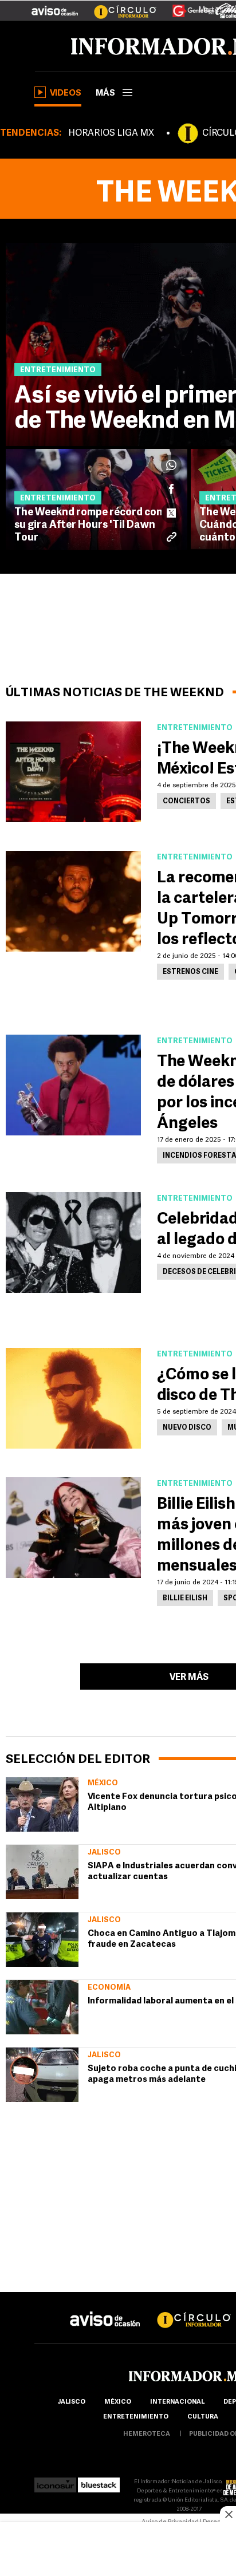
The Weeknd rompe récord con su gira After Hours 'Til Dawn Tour (88, 526)
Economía (109, 1988)
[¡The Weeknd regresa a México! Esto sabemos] (73, 772)
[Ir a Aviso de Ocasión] (105, 2310)
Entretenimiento (136, 2417)
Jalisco (104, 1853)
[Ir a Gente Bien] (186, 6)
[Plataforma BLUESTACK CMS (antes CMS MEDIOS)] (99, 2482)
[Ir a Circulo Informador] (118, 6)
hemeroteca (147, 2434)
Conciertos (186, 802)
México (103, 1783)
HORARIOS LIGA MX (111, 133)
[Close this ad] (228, 2514)
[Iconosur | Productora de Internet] (55, 2482)
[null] (42, 1804)
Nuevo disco (187, 1428)
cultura (203, 2417)
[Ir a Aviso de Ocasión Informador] (55, 6)
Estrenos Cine (190, 972)
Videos (66, 94)
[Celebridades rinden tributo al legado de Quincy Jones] (73, 1242)
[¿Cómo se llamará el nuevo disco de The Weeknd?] (73, 1398)
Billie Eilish (185, 1599)
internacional (177, 2402)
